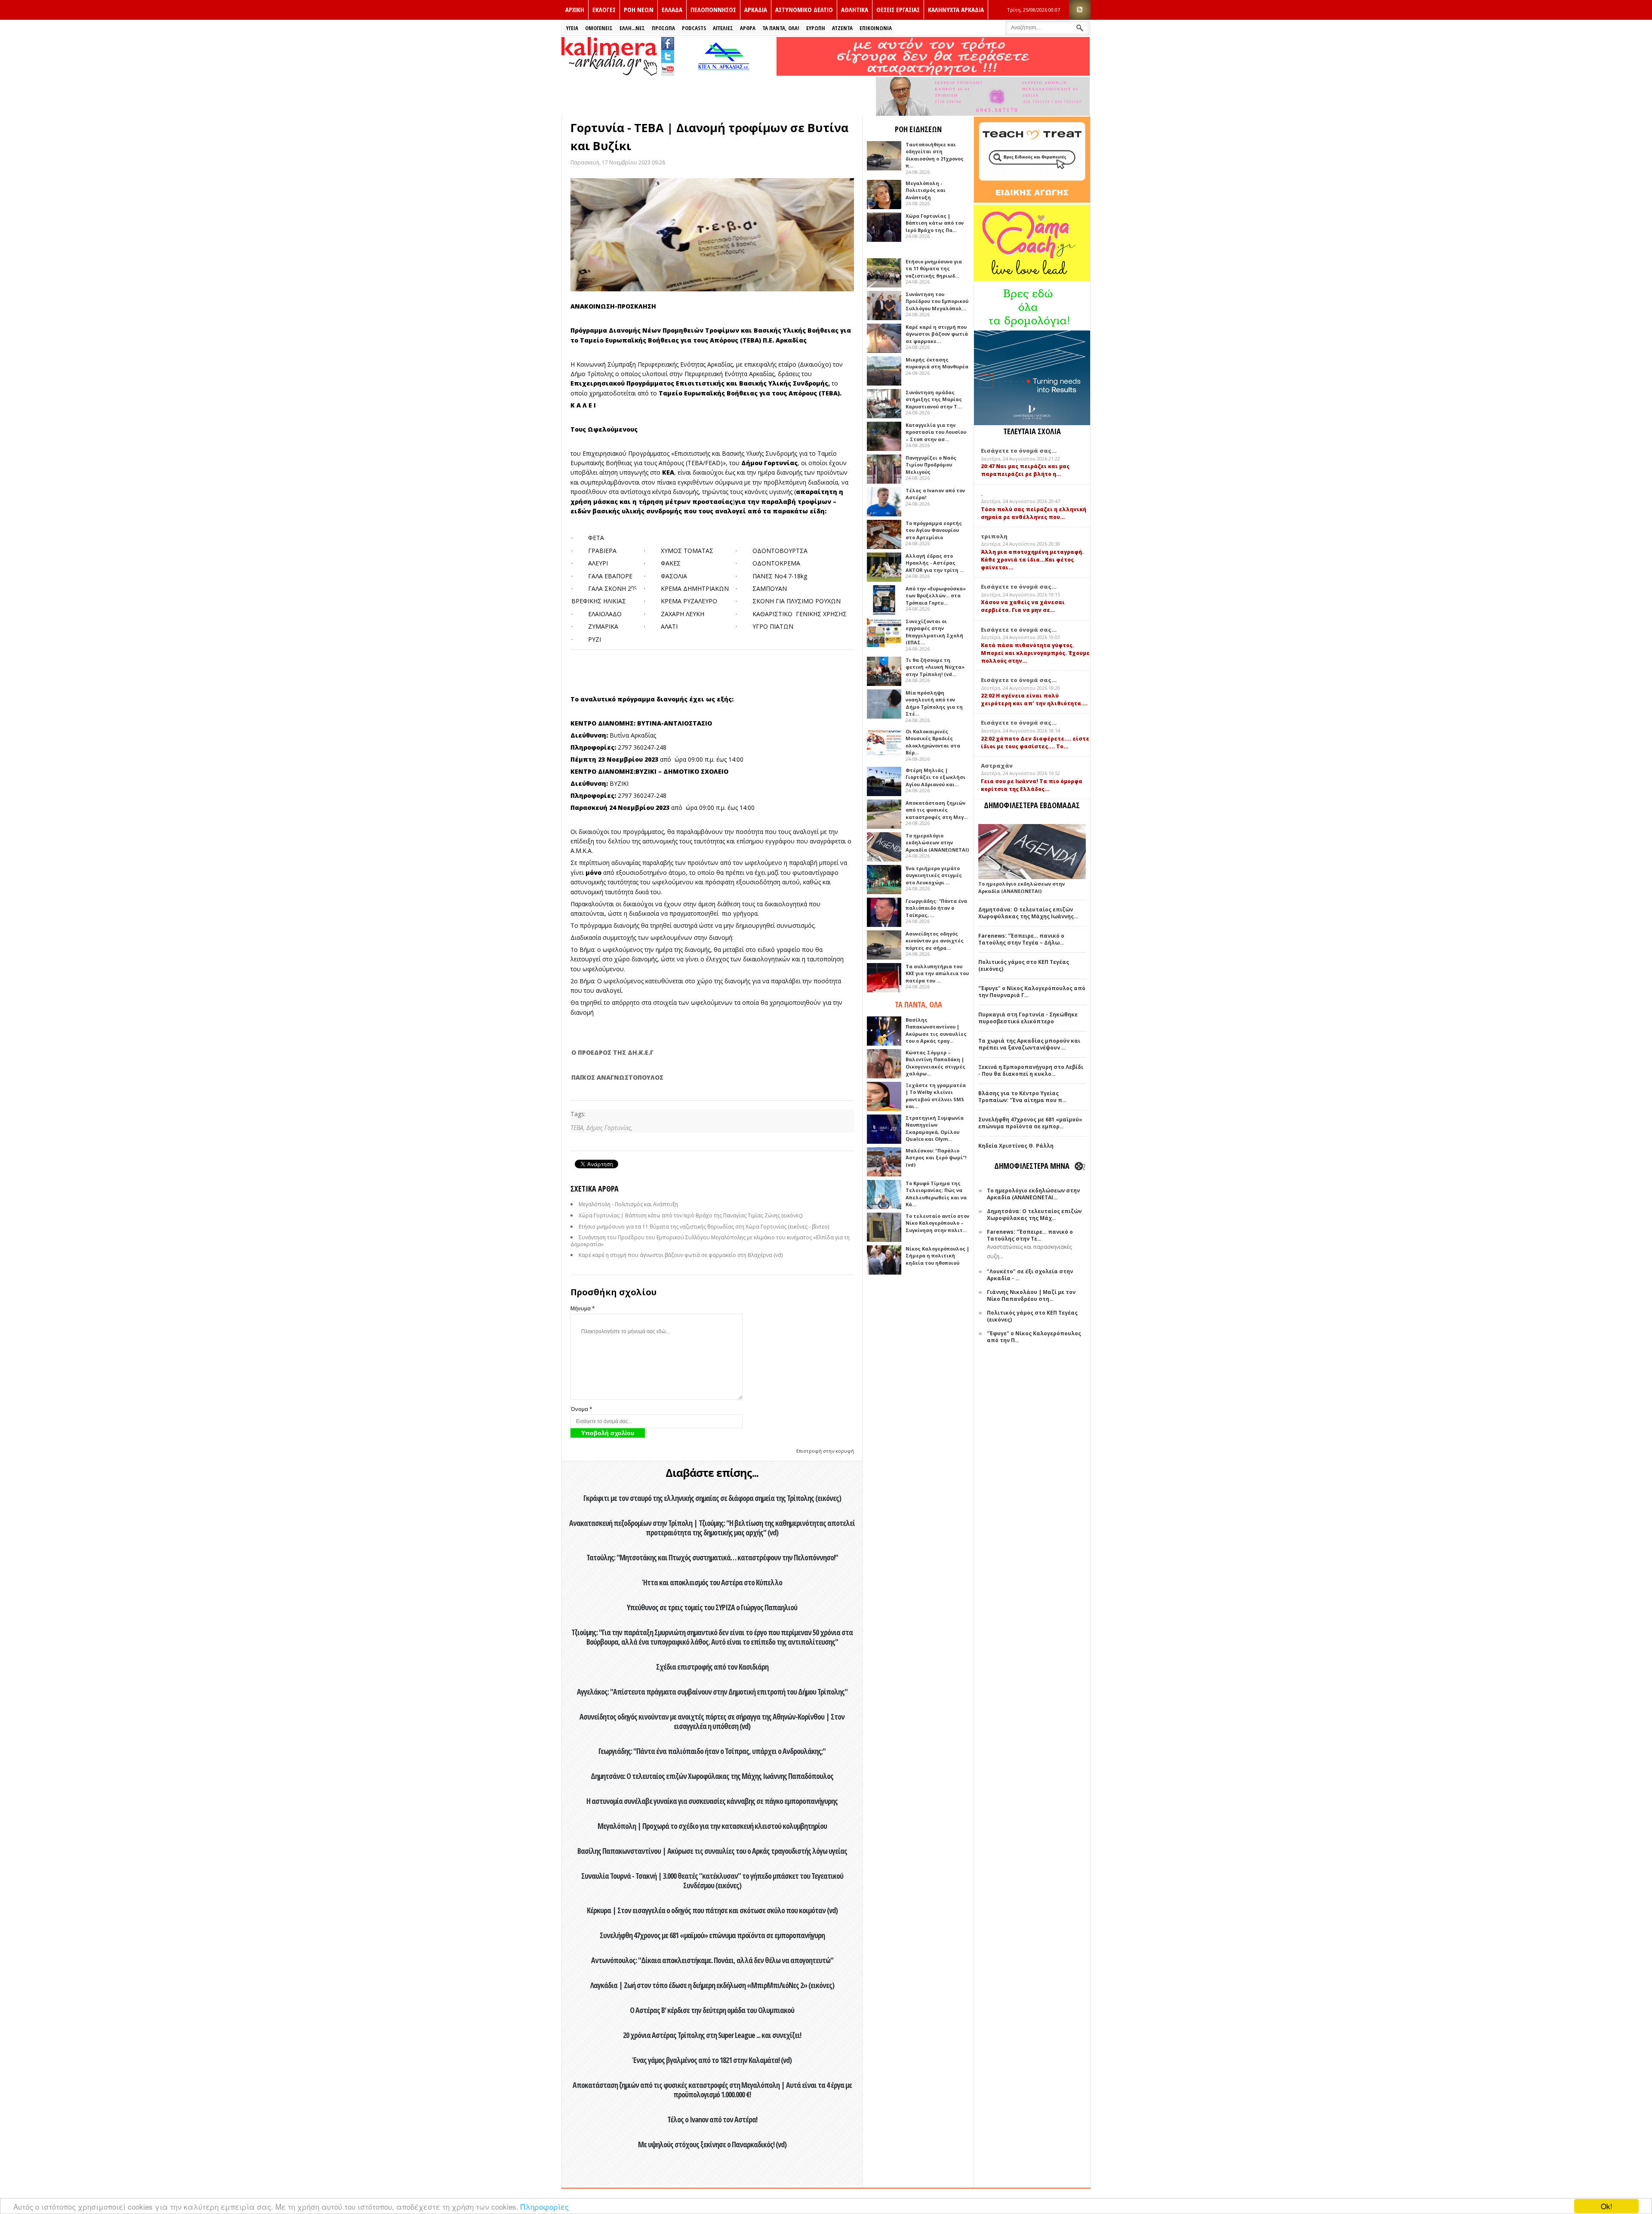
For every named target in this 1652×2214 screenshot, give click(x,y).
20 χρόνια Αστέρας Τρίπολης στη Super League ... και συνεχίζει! (712, 2035)
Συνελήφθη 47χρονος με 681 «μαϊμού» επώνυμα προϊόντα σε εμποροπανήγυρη (712, 1935)
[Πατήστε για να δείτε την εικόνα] (712, 235)
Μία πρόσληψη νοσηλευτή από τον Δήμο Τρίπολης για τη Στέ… (934, 703)
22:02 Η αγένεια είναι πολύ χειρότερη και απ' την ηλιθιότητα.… (1034, 699)
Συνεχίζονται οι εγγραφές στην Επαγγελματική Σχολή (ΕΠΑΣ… (934, 632)
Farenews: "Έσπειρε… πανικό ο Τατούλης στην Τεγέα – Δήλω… (1021, 939)
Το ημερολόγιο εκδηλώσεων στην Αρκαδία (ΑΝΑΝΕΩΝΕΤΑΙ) (937, 843)
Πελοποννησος (713, 9)
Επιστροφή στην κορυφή (825, 1451)
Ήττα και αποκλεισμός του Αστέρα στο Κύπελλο (712, 1582)
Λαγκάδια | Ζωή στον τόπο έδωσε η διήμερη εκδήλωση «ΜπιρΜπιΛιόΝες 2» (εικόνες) (712, 1985)
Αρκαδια (756, 9)
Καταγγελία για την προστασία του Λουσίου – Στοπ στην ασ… (936, 432)
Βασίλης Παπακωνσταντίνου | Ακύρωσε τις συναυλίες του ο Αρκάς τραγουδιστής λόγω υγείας (712, 1851)
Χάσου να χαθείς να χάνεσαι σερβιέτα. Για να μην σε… (1023, 606)
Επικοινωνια (876, 28)
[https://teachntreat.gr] (1032, 201)
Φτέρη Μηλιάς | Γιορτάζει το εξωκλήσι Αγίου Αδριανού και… (935, 777)
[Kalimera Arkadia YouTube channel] (668, 70)
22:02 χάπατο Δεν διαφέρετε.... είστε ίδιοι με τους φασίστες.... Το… (1035, 743)
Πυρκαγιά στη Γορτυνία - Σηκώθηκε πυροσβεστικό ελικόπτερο (1028, 1018)
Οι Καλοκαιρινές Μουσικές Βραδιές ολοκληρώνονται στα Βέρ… (933, 742)
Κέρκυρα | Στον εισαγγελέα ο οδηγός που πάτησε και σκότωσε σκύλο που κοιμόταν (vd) (712, 1910)
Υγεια (572, 28)
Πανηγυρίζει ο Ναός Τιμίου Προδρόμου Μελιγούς (931, 465)
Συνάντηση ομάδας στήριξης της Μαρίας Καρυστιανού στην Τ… (934, 399)
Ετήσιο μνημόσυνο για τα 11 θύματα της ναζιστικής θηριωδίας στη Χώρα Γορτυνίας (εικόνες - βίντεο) (704, 1227)
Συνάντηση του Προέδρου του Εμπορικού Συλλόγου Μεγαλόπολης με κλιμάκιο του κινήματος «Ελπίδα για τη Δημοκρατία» (710, 1241)
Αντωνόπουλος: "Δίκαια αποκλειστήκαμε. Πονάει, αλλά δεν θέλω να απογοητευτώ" (712, 1960)
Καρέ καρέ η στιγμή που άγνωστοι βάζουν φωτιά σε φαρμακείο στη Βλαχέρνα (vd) (681, 1255)
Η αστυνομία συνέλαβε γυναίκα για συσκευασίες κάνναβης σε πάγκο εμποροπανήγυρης (712, 1801)
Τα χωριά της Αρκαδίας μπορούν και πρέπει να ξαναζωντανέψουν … (1029, 1044)
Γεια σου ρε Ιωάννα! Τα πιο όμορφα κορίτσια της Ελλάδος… (1032, 785)
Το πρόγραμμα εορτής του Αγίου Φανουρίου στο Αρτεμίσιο (934, 530)
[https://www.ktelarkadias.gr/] (726, 73)
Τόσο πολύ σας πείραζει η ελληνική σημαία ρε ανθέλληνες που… (1034, 513)
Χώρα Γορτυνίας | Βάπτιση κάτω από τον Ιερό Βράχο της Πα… (935, 223)
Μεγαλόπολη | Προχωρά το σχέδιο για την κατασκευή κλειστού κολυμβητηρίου (712, 1826)
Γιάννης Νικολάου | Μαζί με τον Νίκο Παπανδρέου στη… (1031, 1295)
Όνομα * (581, 1409)
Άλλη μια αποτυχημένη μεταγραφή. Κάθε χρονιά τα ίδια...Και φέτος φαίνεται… (1032, 560)
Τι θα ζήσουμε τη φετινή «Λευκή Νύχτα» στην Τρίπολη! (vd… (935, 667)
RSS (1080, 10)
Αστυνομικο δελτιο (804, 9)
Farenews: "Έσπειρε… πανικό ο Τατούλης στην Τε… (1030, 1235)
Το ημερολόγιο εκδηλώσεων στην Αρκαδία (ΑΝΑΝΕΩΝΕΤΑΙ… (1033, 1194)
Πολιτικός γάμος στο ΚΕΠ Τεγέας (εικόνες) (1024, 965)
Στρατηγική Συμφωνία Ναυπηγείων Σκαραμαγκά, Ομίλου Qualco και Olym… (935, 1129)
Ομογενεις (599, 28)
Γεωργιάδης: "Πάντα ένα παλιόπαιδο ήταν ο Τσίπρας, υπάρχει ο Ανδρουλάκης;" (712, 1751)
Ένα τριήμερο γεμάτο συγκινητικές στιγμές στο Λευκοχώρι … (934, 875)
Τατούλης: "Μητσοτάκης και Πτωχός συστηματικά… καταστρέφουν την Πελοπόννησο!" (712, 1557)
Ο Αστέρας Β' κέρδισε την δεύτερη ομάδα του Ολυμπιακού (712, 2010)
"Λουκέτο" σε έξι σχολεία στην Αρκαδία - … (1030, 1275)
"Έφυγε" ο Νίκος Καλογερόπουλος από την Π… (1034, 1337)
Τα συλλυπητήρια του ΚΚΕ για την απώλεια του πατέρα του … (937, 973)
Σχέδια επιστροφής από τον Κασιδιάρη (712, 1667)
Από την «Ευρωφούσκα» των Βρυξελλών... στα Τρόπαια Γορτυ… (936, 596)
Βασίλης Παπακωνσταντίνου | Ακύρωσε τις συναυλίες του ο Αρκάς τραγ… (936, 1030)
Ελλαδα (672, 9)
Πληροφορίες (545, 2206)
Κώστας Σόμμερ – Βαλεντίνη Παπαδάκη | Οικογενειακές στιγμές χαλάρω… (935, 1063)
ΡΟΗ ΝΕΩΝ (639, 9)
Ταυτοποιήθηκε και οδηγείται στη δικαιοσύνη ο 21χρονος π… (935, 155)
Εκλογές (604, 9)
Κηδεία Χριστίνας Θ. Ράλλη (1016, 1146)
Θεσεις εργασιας (898, 9)
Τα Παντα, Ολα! (781, 28)
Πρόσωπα (663, 28)
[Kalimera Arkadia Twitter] (668, 55)
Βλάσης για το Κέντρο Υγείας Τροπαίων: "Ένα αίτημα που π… (1022, 1097)
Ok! (1607, 2206)
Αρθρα (748, 28)
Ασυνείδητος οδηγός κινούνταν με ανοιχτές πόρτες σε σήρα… (935, 941)
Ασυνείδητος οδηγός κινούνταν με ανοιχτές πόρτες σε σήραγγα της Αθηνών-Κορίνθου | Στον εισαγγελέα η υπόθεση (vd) (712, 1721)
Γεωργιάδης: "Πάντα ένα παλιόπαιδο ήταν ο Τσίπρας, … (936, 908)
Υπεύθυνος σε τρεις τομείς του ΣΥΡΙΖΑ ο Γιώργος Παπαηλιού (712, 1607)
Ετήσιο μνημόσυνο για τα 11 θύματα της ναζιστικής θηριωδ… (934, 269)
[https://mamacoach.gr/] (1032, 279)
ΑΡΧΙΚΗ (575, 9)
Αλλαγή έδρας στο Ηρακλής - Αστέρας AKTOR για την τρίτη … (935, 563)
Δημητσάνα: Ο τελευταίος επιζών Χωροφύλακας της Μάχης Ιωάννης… (1028, 913)
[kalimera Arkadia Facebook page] (668, 42)
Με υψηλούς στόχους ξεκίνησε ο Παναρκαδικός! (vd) (712, 2144)
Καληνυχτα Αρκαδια (956, 9)
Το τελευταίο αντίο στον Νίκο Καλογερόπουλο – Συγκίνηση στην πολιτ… (937, 1223)
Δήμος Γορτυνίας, (609, 1128)
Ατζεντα (842, 28)
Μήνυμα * (583, 1308)
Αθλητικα (855, 9)
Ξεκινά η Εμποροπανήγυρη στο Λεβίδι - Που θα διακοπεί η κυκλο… (1031, 1070)
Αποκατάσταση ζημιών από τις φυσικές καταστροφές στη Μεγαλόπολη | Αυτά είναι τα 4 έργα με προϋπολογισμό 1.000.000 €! (712, 2090)
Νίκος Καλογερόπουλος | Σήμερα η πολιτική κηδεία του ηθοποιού (937, 1256)
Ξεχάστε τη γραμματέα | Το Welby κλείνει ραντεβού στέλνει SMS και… (936, 1096)
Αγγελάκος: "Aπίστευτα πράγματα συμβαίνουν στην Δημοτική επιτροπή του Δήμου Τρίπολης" (712, 1692)
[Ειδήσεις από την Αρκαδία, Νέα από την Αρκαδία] (609, 73)
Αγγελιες (723, 28)
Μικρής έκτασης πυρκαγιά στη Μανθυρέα (937, 363)
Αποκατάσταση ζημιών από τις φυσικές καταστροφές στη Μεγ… (937, 810)
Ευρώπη (816, 28)
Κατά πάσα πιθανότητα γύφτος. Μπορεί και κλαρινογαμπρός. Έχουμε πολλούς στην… (1035, 653)
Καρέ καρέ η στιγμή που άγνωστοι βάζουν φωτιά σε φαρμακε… (937, 334)
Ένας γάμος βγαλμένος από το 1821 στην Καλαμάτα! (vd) (712, 2060)
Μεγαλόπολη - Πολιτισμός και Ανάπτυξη (628, 1204)
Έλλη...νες (632, 28)
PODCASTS (694, 28)
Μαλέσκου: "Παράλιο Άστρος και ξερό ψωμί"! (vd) (936, 1158)
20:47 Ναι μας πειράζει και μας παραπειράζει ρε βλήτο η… (1025, 470)
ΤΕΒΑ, (578, 1128)
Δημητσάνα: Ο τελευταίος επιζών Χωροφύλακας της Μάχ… (1034, 1215)
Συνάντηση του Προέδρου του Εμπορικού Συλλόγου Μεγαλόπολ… (937, 301)
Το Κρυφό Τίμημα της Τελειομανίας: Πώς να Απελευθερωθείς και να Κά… (936, 1194)
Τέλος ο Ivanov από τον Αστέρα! (712, 2119)
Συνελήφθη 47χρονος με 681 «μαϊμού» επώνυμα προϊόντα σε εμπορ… (1030, 1123)
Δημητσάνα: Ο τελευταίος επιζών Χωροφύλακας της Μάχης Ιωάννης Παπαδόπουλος (712, 1776)
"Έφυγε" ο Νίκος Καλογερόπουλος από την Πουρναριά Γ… (1032, 992)
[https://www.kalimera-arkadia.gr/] (933, 73)
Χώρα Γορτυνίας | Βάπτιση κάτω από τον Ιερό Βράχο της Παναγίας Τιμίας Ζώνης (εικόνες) (690, 1215)
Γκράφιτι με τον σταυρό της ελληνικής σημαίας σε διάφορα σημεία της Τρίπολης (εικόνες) (712, 1498)
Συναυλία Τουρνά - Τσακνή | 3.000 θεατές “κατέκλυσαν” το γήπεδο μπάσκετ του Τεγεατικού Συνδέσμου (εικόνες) (712, 1881)
